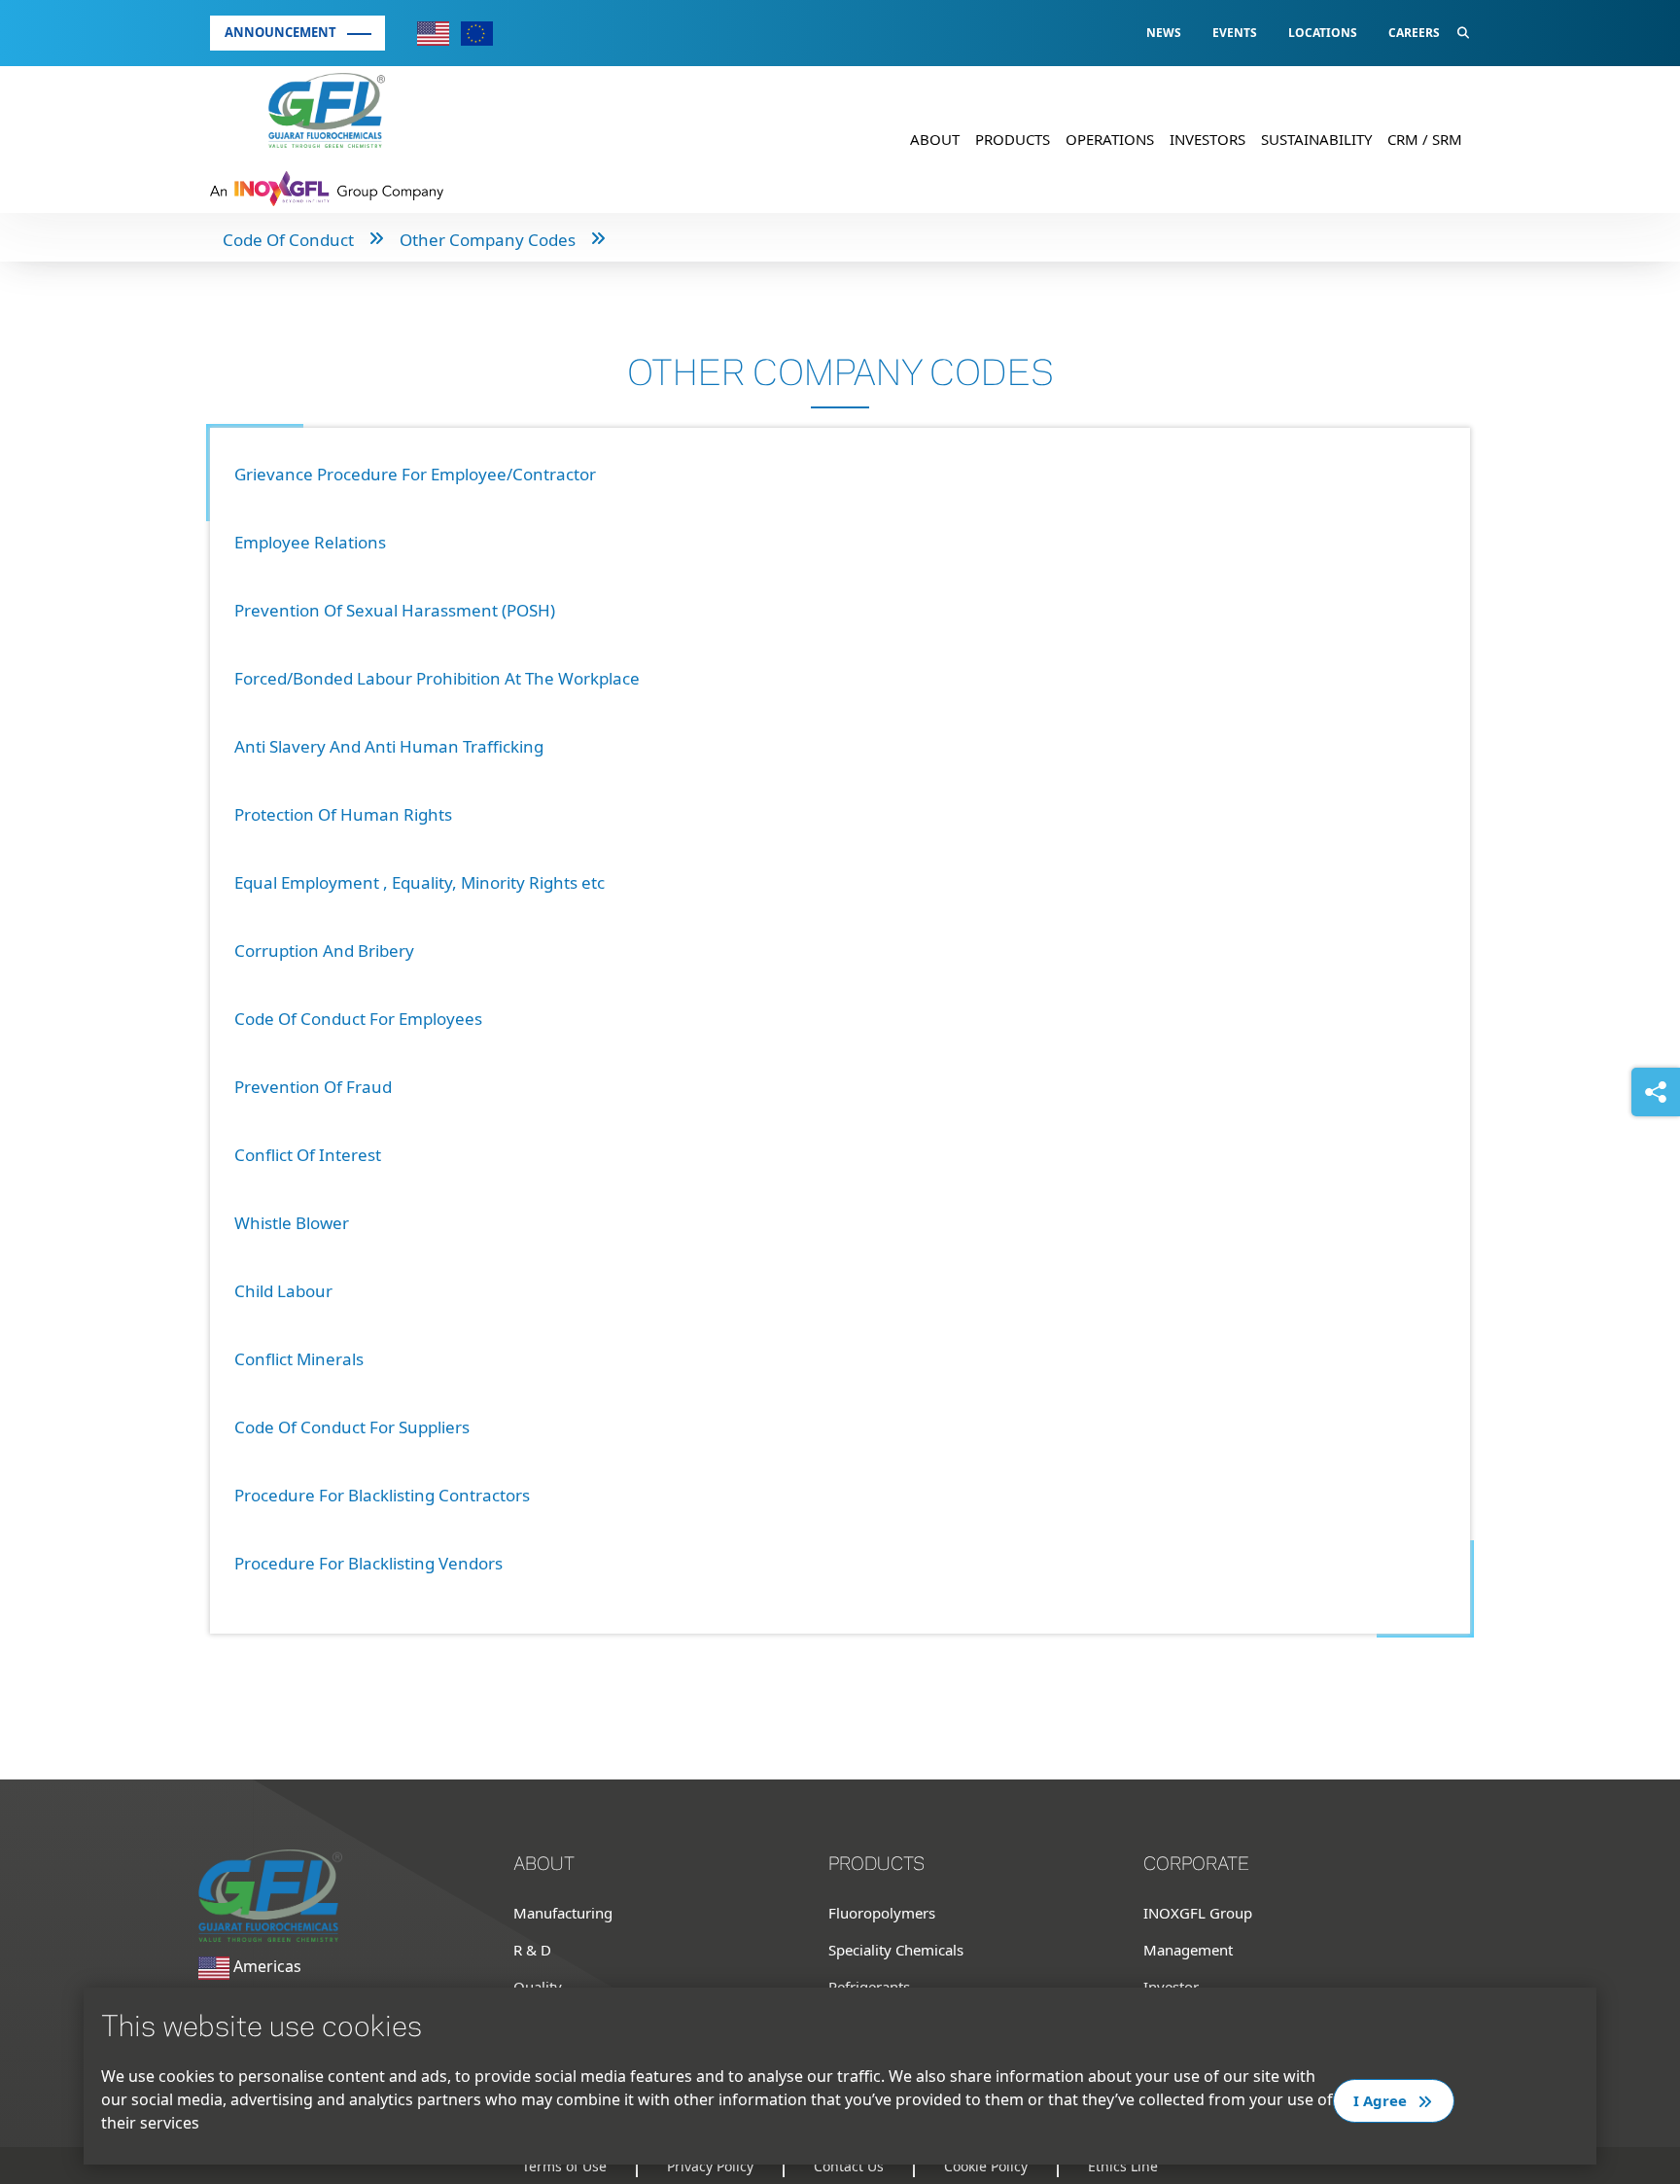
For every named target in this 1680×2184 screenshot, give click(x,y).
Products (1013, 139)
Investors (1207, 139)
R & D (532, 1950)
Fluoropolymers (882, 1913)
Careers (1414, 33)
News (1164, 33)
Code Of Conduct (288, 240)
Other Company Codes (488, 240)
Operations (1110, 139)
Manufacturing (563, 1913)
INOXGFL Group (1198, 1913)
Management (1188, 1950)
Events (1235, 33)
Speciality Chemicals (896, 1950)
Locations (1323, 33)
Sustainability (1316, 139)
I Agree (1382, 2100)
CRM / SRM (1425, 139)
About (935, 139)
